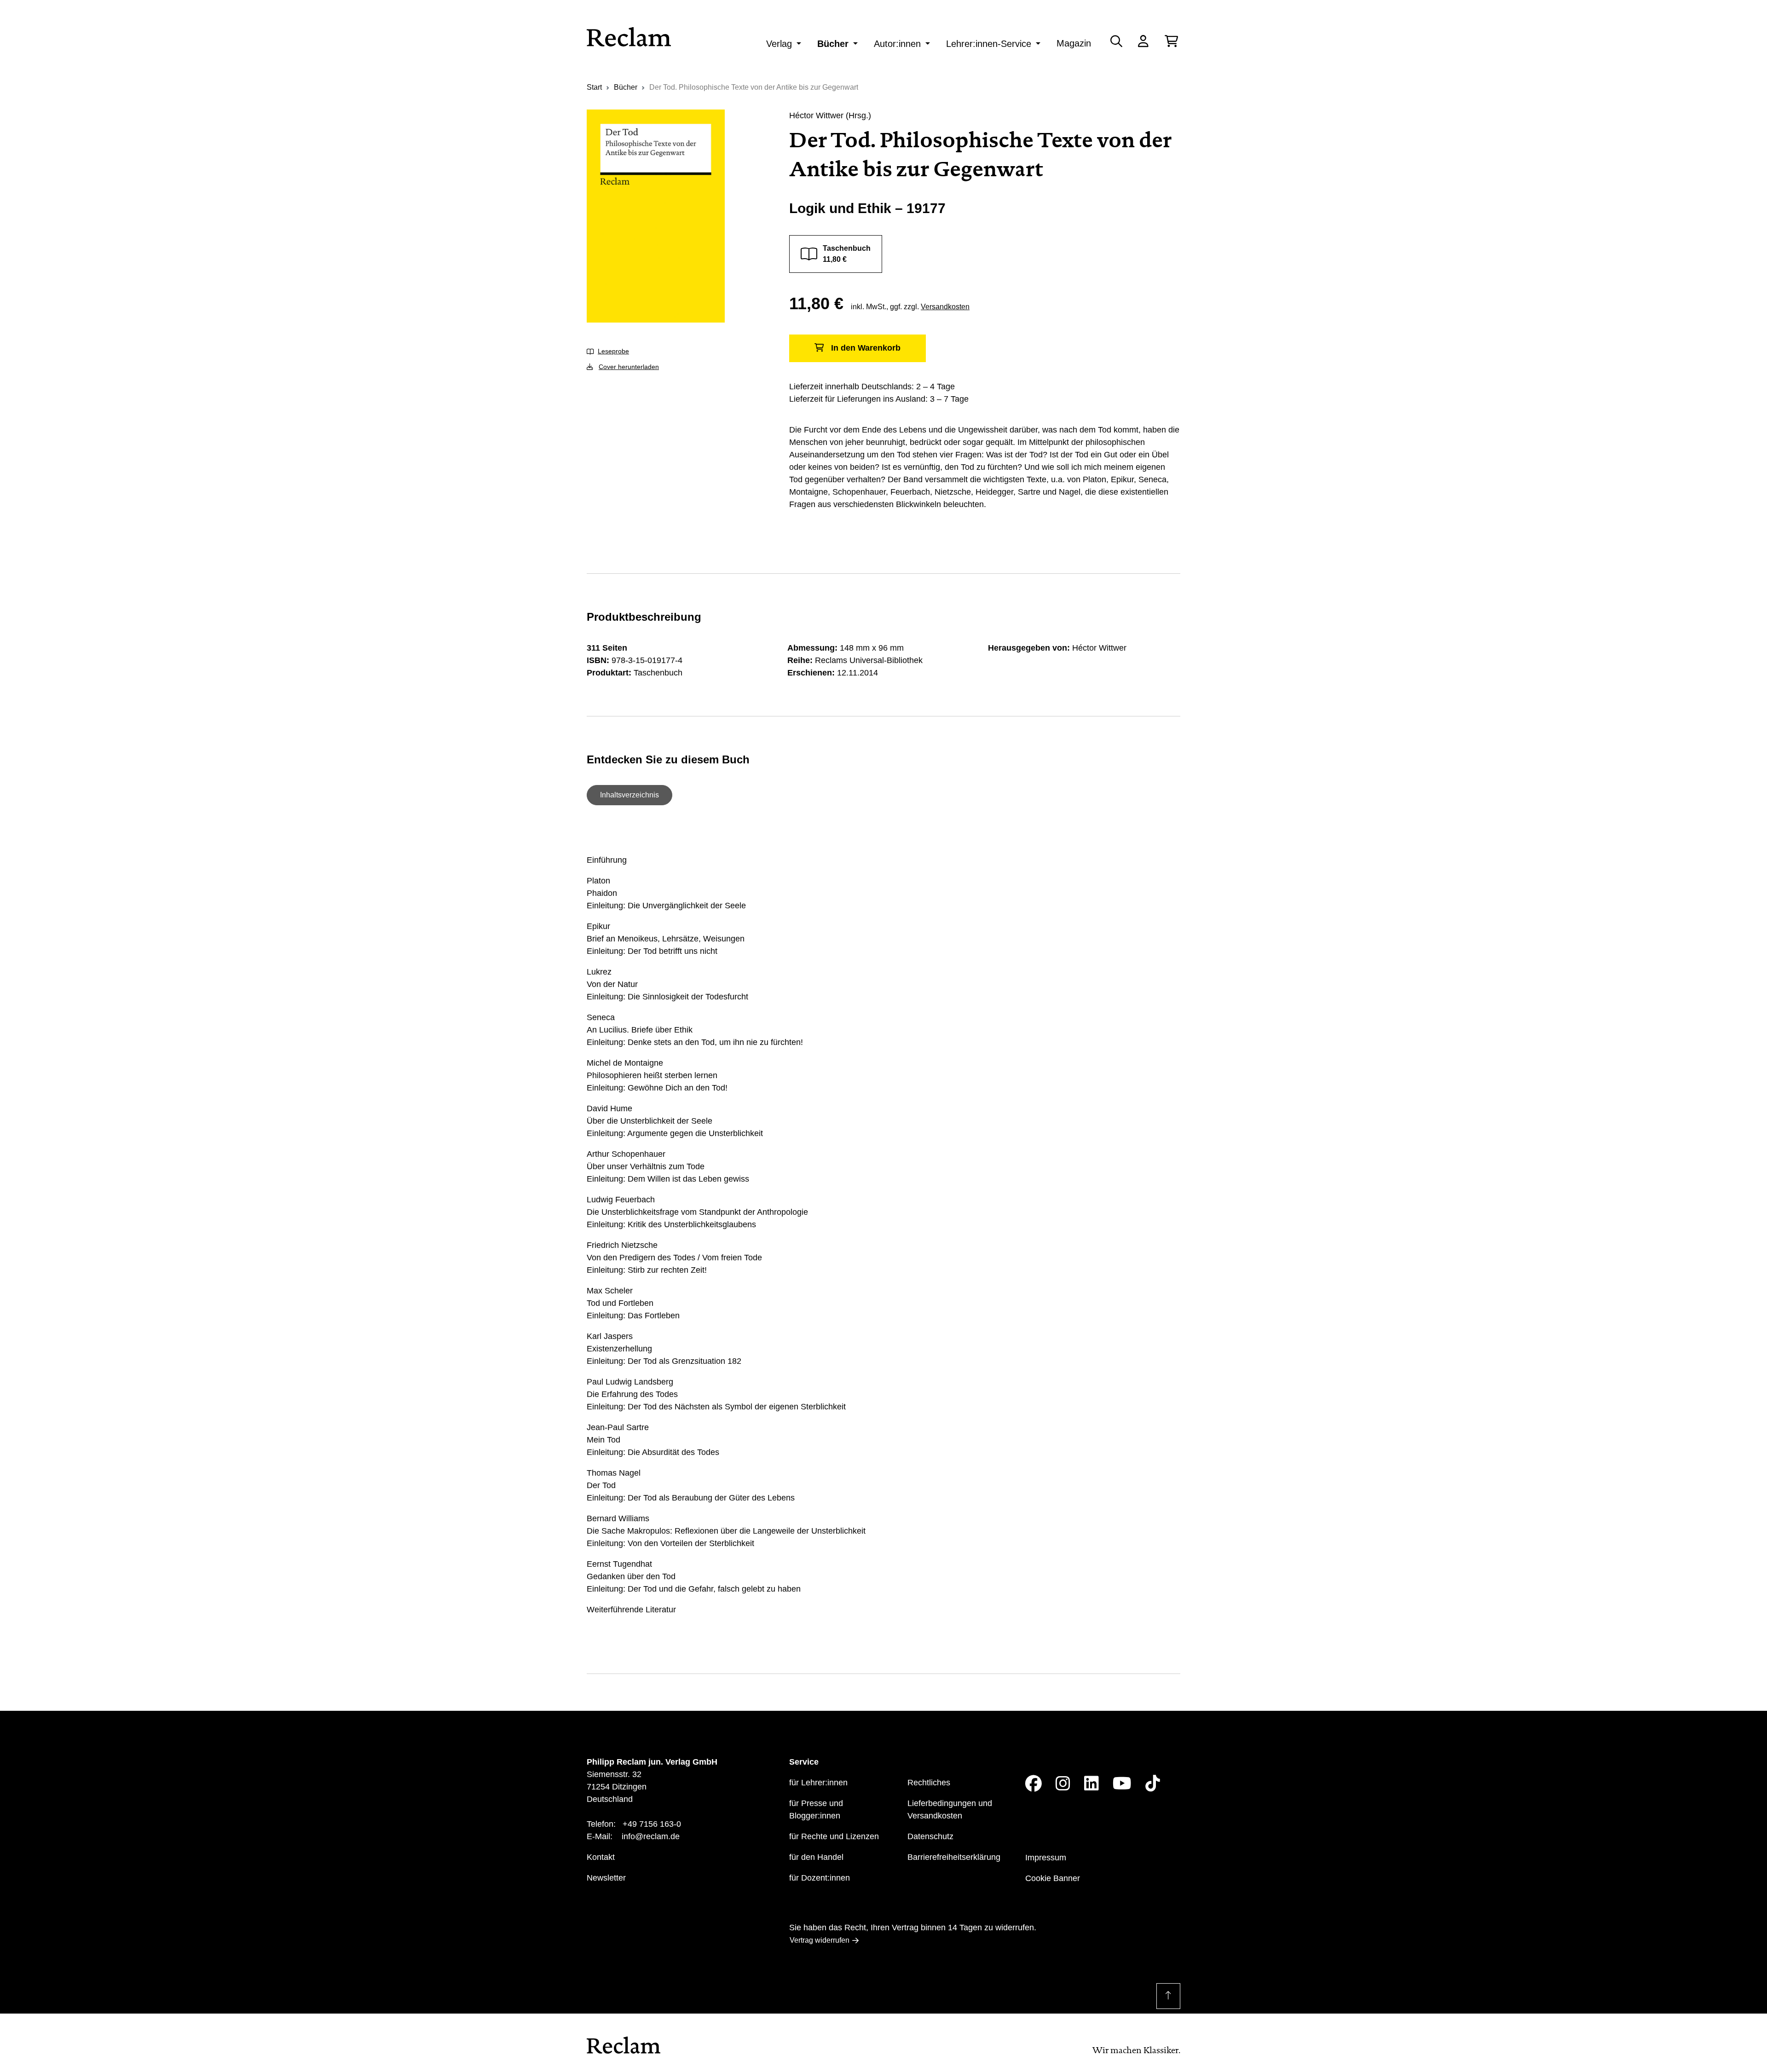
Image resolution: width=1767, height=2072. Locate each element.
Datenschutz (930, 1836)
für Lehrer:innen (818, 1783)
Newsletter (606, 1878)
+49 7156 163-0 (652, 1824)
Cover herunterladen (629, 367)
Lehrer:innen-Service (989, 44)
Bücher (833, 44)
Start (594, 87)
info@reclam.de (651, 1836)
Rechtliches (929, 1783)
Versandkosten (945, 307)
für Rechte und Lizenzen (834, 1836)
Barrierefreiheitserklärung (954, 1857)
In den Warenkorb (866, 348)
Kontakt (601, 1857)
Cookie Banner (1053, 1878)
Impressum (1046, 1858)
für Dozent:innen (820, 1878)
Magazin (1074, 43)
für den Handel (816, 1857)
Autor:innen (897, 44)
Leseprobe (613, 351)
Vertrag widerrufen (820, 1940)
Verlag (779, 44)
